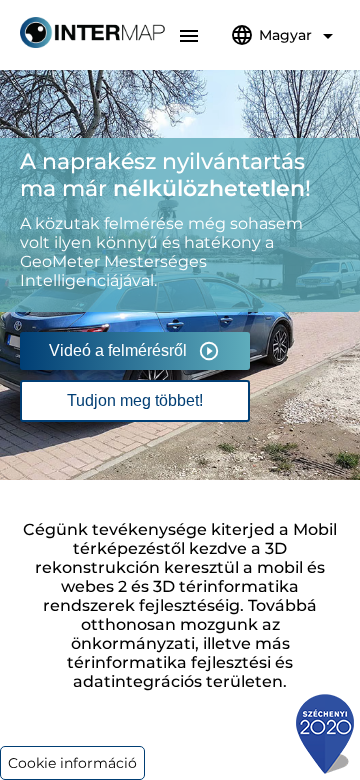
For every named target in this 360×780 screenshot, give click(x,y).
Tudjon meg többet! (135, 400)
